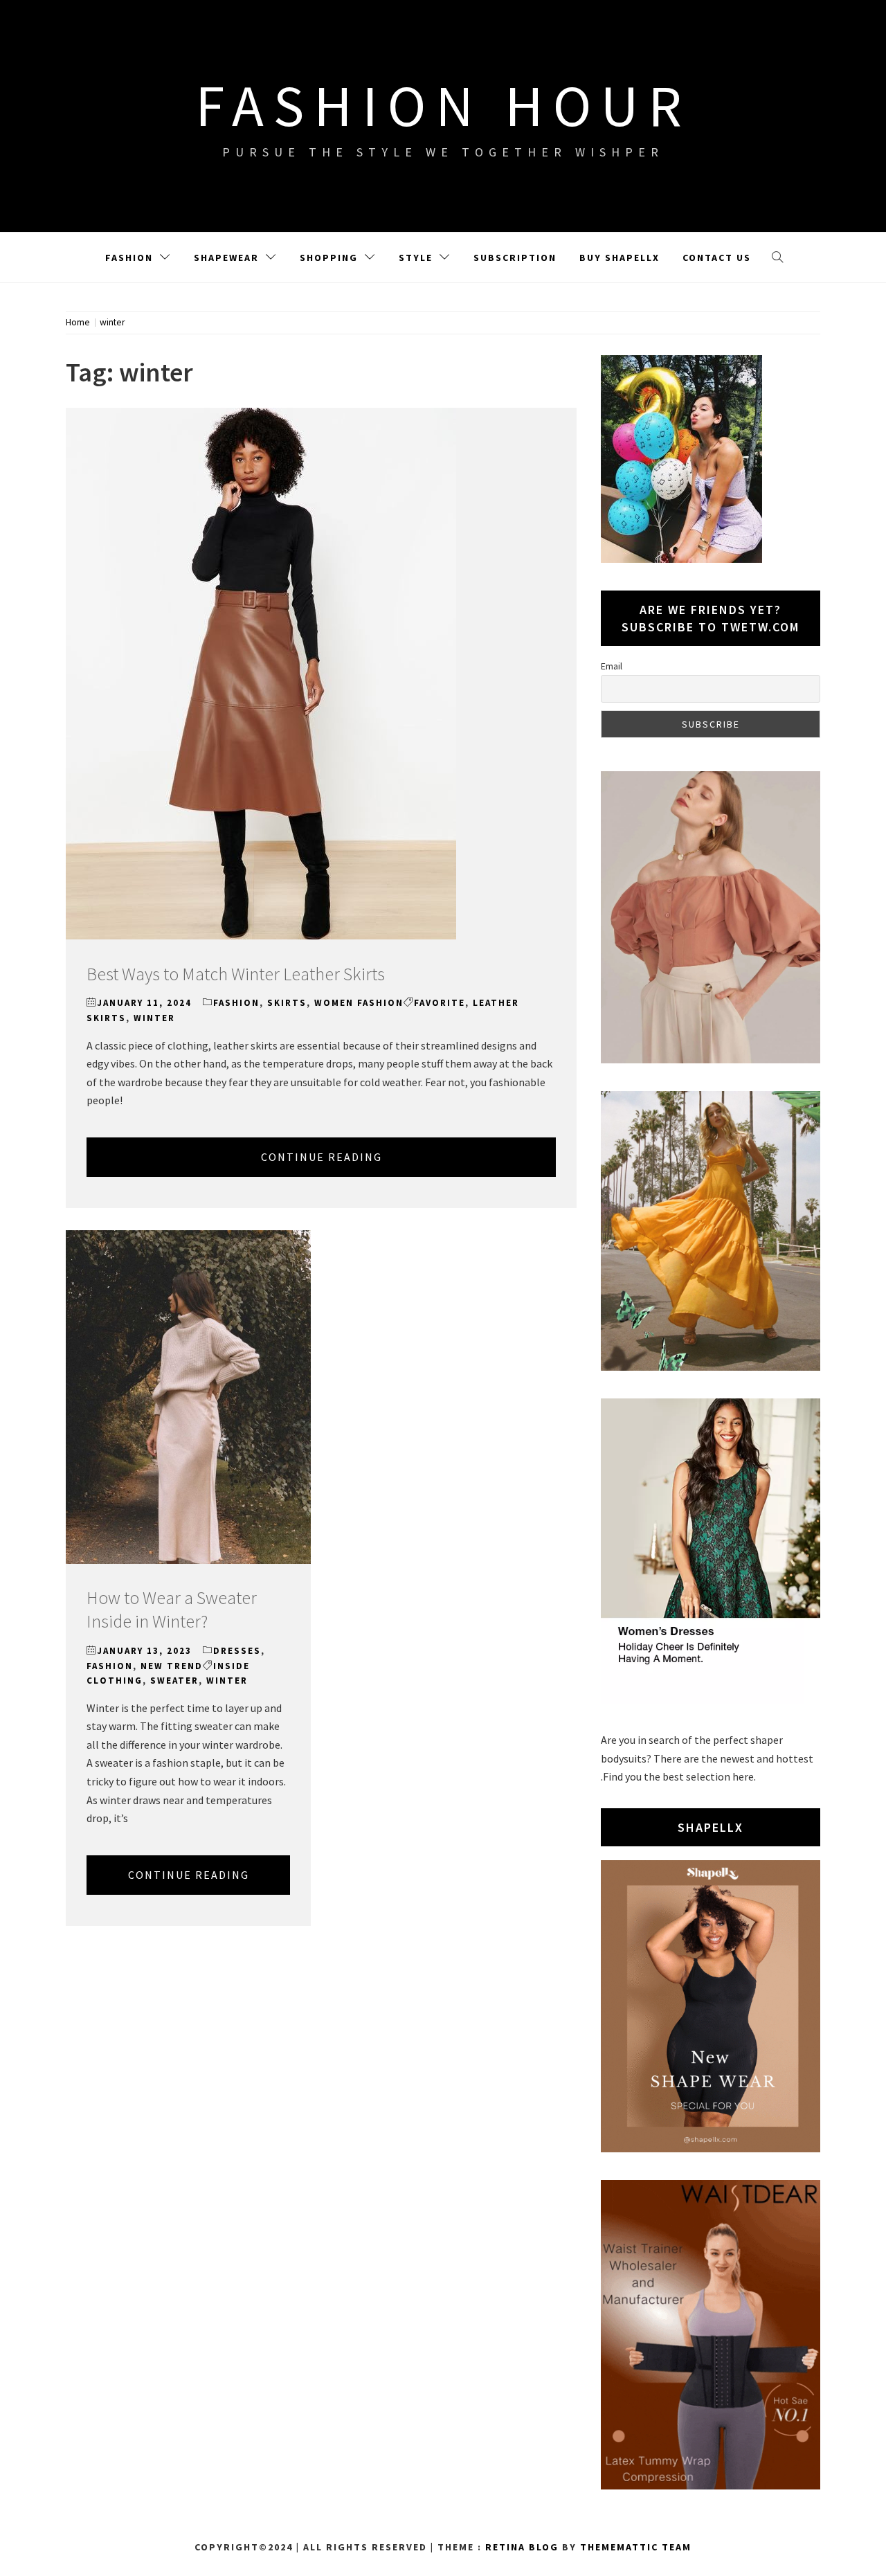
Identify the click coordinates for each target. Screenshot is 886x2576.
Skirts (287, 1003)
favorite (440, 1003)
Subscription (515, 258)
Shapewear (226, 258)
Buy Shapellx (620, 258)
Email (612, 666)
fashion (236, 1003)
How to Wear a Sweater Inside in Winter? (172, 1609)
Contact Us (717, 258)
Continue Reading (322, 1157)
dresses (237, 1651)
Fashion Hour (443, 105)
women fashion (359, 1003)
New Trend (172, 1666)
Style (416, 258)
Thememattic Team (636, 2547)
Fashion (129, 258)
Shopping (329, 258)
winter (154, 1018)
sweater (174, 1681)
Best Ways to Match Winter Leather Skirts (236, 974)
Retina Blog (522, 2547)
